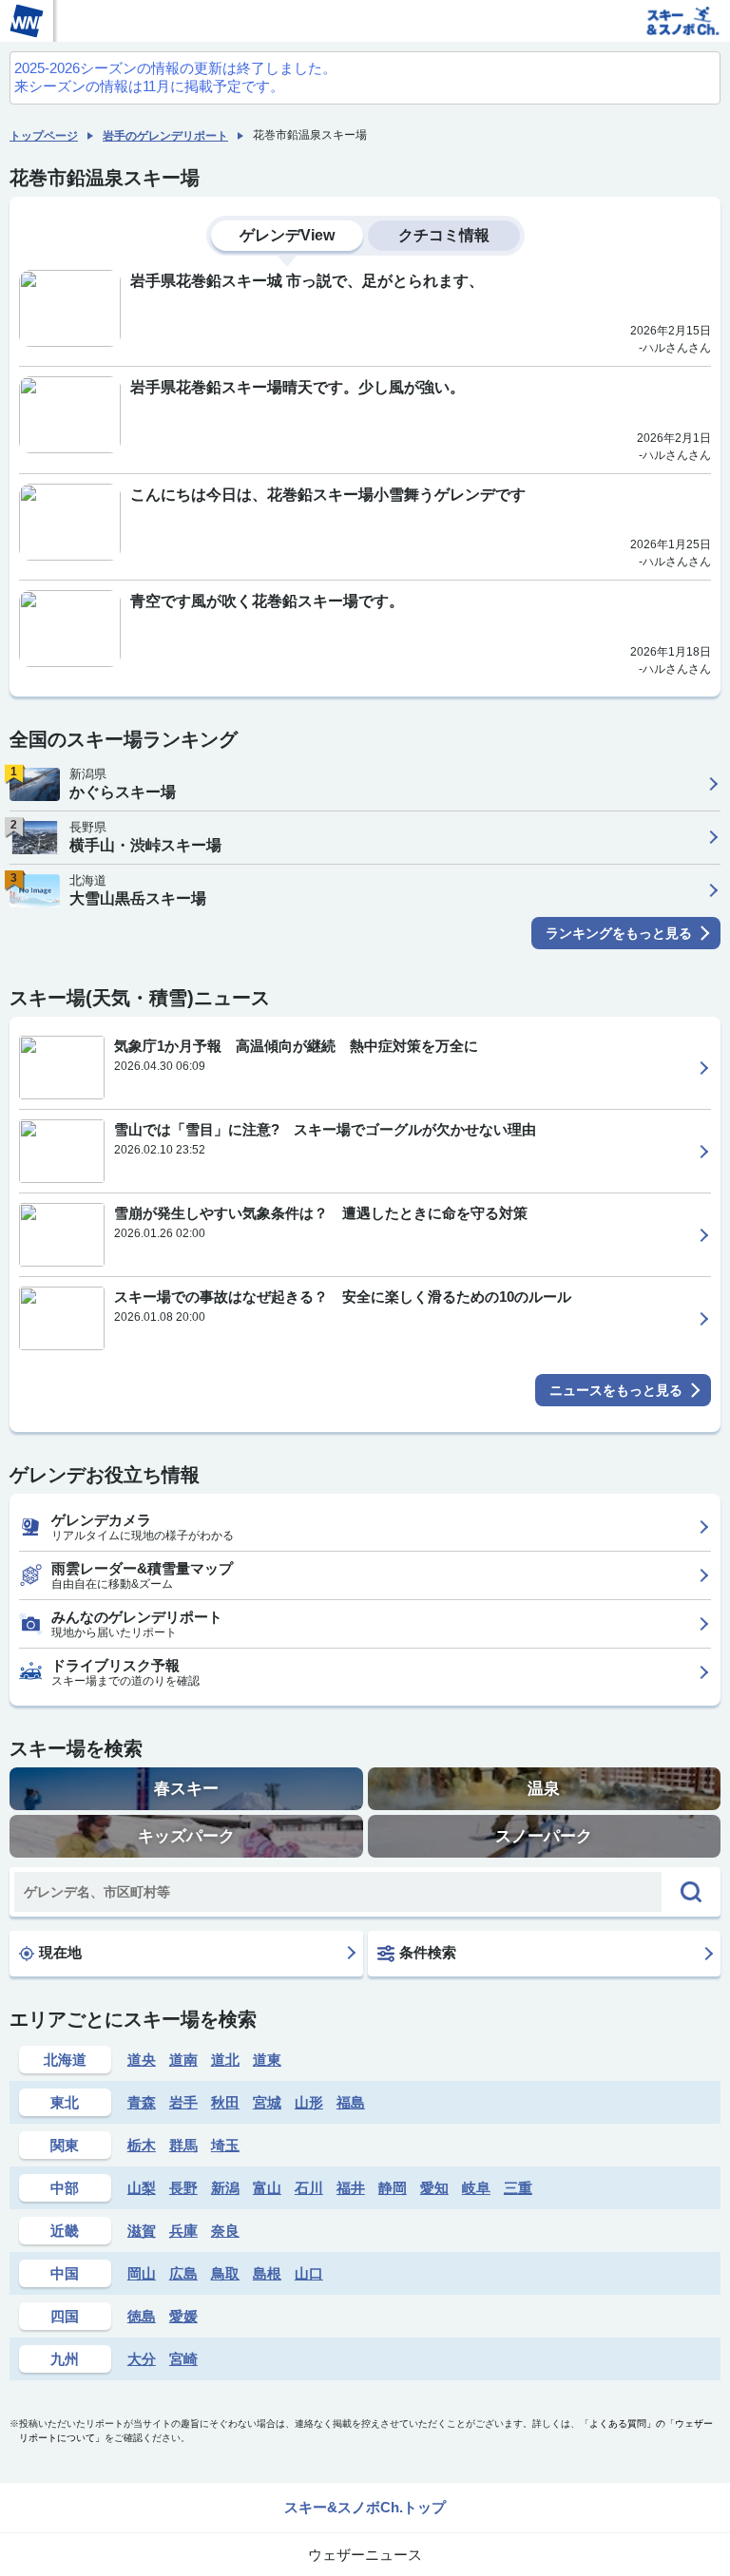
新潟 (225, 2188)
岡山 (142, 2273)
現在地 (60, 1952)
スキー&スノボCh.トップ (365, 2507)
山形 (309, 2102)
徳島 (142, 2316)
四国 (65, 2316)
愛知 (434, 2188)
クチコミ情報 (444, 235)
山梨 (142, 2188)
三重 (518, 2188)
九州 (65, 2359)
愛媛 (183, 2316)
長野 (183, 2188)
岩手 (183, 2102)
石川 (309, 2188)
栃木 (142, 2145)
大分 (142, 2359)
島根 (267, 2273)
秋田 (225, 2102)
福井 (351, 2188)
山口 (309, 2273)
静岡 (393, 2188)
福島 (351, 2102)
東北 (65, 2102)
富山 (267, 2188)
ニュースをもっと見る (616, 1390)
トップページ (44, 136)
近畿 (65, 2231)
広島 (183, 2273)
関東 (65, 2145)
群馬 (183, 2145)
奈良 (225, 2231)
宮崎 (183, 2359)
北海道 (65, 2060)
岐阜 (476, 2188)
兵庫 (183, 2231)
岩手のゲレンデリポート (165, 136)
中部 (65, 2188)
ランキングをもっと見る (619, 933)
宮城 (267, 2102)
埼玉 (225, 2145)
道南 (183, 2060)
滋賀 (142, 2231)
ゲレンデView (287, 235)
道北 (225, 2060)
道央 (142, 2060)
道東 (267, 2060)
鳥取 (225, 2273)
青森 (142, 2102)
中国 (65, 2273)
